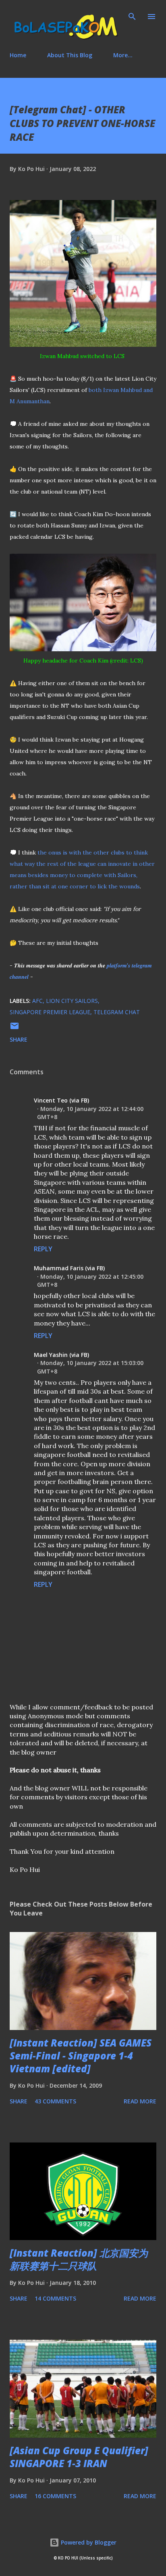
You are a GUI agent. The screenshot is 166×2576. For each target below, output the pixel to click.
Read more (140, 2101)
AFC (37, 1001)
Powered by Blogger (88, 2542)
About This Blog (70, 55)
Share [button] (19, 1039)
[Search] (132, 15)
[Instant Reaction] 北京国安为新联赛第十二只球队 (79, 2259)
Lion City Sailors (72, 1001)
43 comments (55, 2101)
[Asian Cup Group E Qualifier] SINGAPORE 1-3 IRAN (79, 2457)
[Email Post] (15, 1029)
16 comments (55, 2496)
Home (18, 55)
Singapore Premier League (50, 1012)
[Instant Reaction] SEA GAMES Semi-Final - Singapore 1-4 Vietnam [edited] (81, 2056)
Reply (43, 1249)
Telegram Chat (117, 1012)
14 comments (55, 2298)
